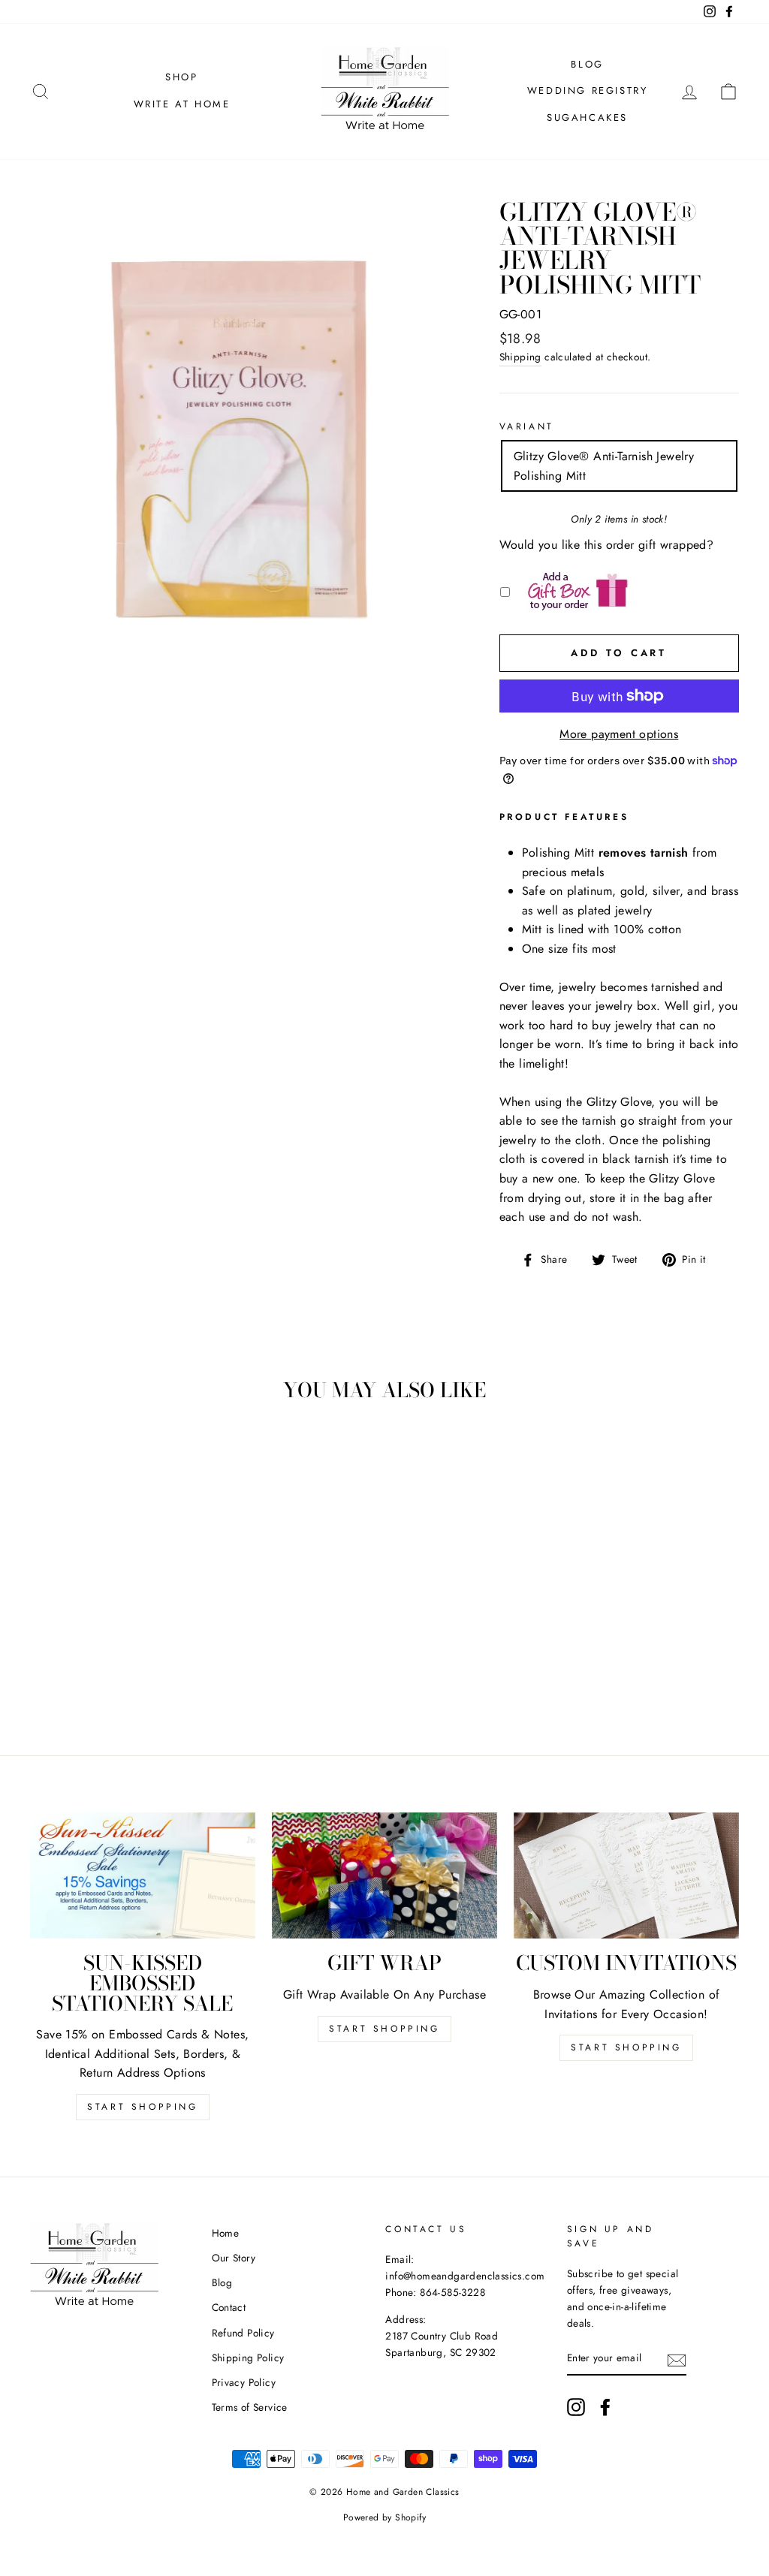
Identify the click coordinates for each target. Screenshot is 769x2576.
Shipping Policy (248, 2358)
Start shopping (626, 2047)
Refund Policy (243, 2333)
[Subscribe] (677, 2359)
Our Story (234, 2258)
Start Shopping (142, 2107)
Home (226, 2233)
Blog (587, 64)
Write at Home (182, 104)
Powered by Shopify (384, 2517)
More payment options (619, 734)
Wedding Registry (588, 90)
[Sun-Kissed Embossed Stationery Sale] (143, 1876)
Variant (527, 426)
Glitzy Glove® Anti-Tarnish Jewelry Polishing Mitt (604, 466)
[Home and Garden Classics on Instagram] (576, 2407)
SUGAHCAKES (587, 118)
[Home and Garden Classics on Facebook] (605, 2407)
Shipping (520, 357)
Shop (181, 77)
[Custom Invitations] (626, 1876)
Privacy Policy (244, 2382)
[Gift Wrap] (384, 1876)
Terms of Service (250, 2407)
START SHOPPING (384, 2029)
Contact (229, 2307)
